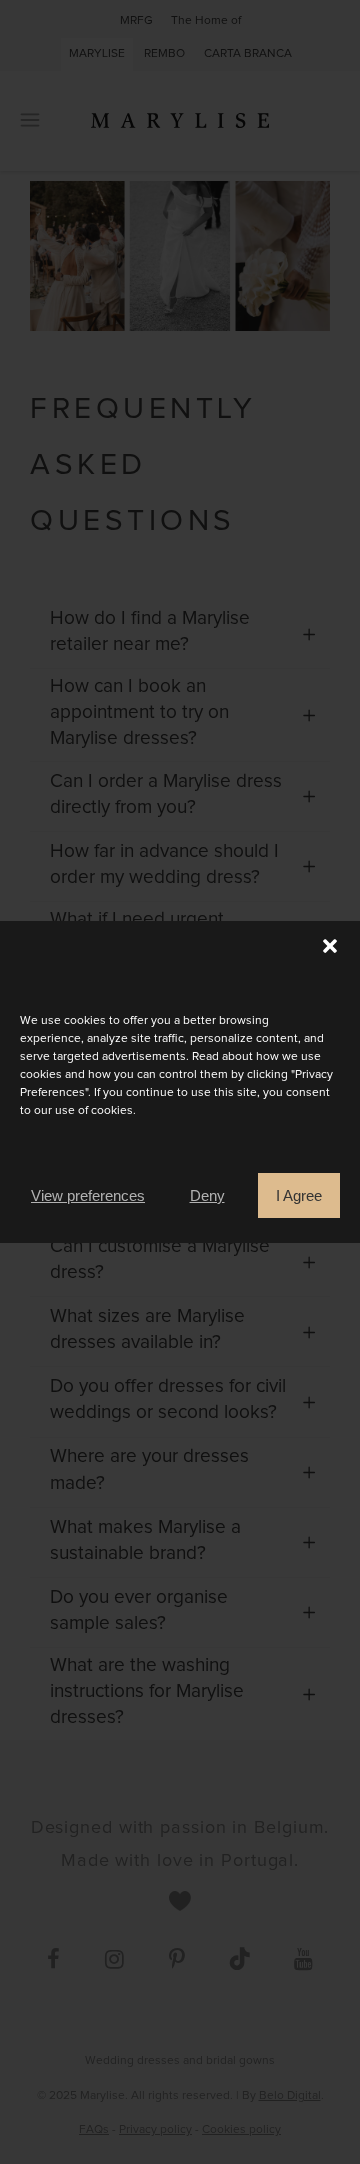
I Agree (299, 1195)
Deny (207, 1195)
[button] (330, 946)
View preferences (88, 1195)
